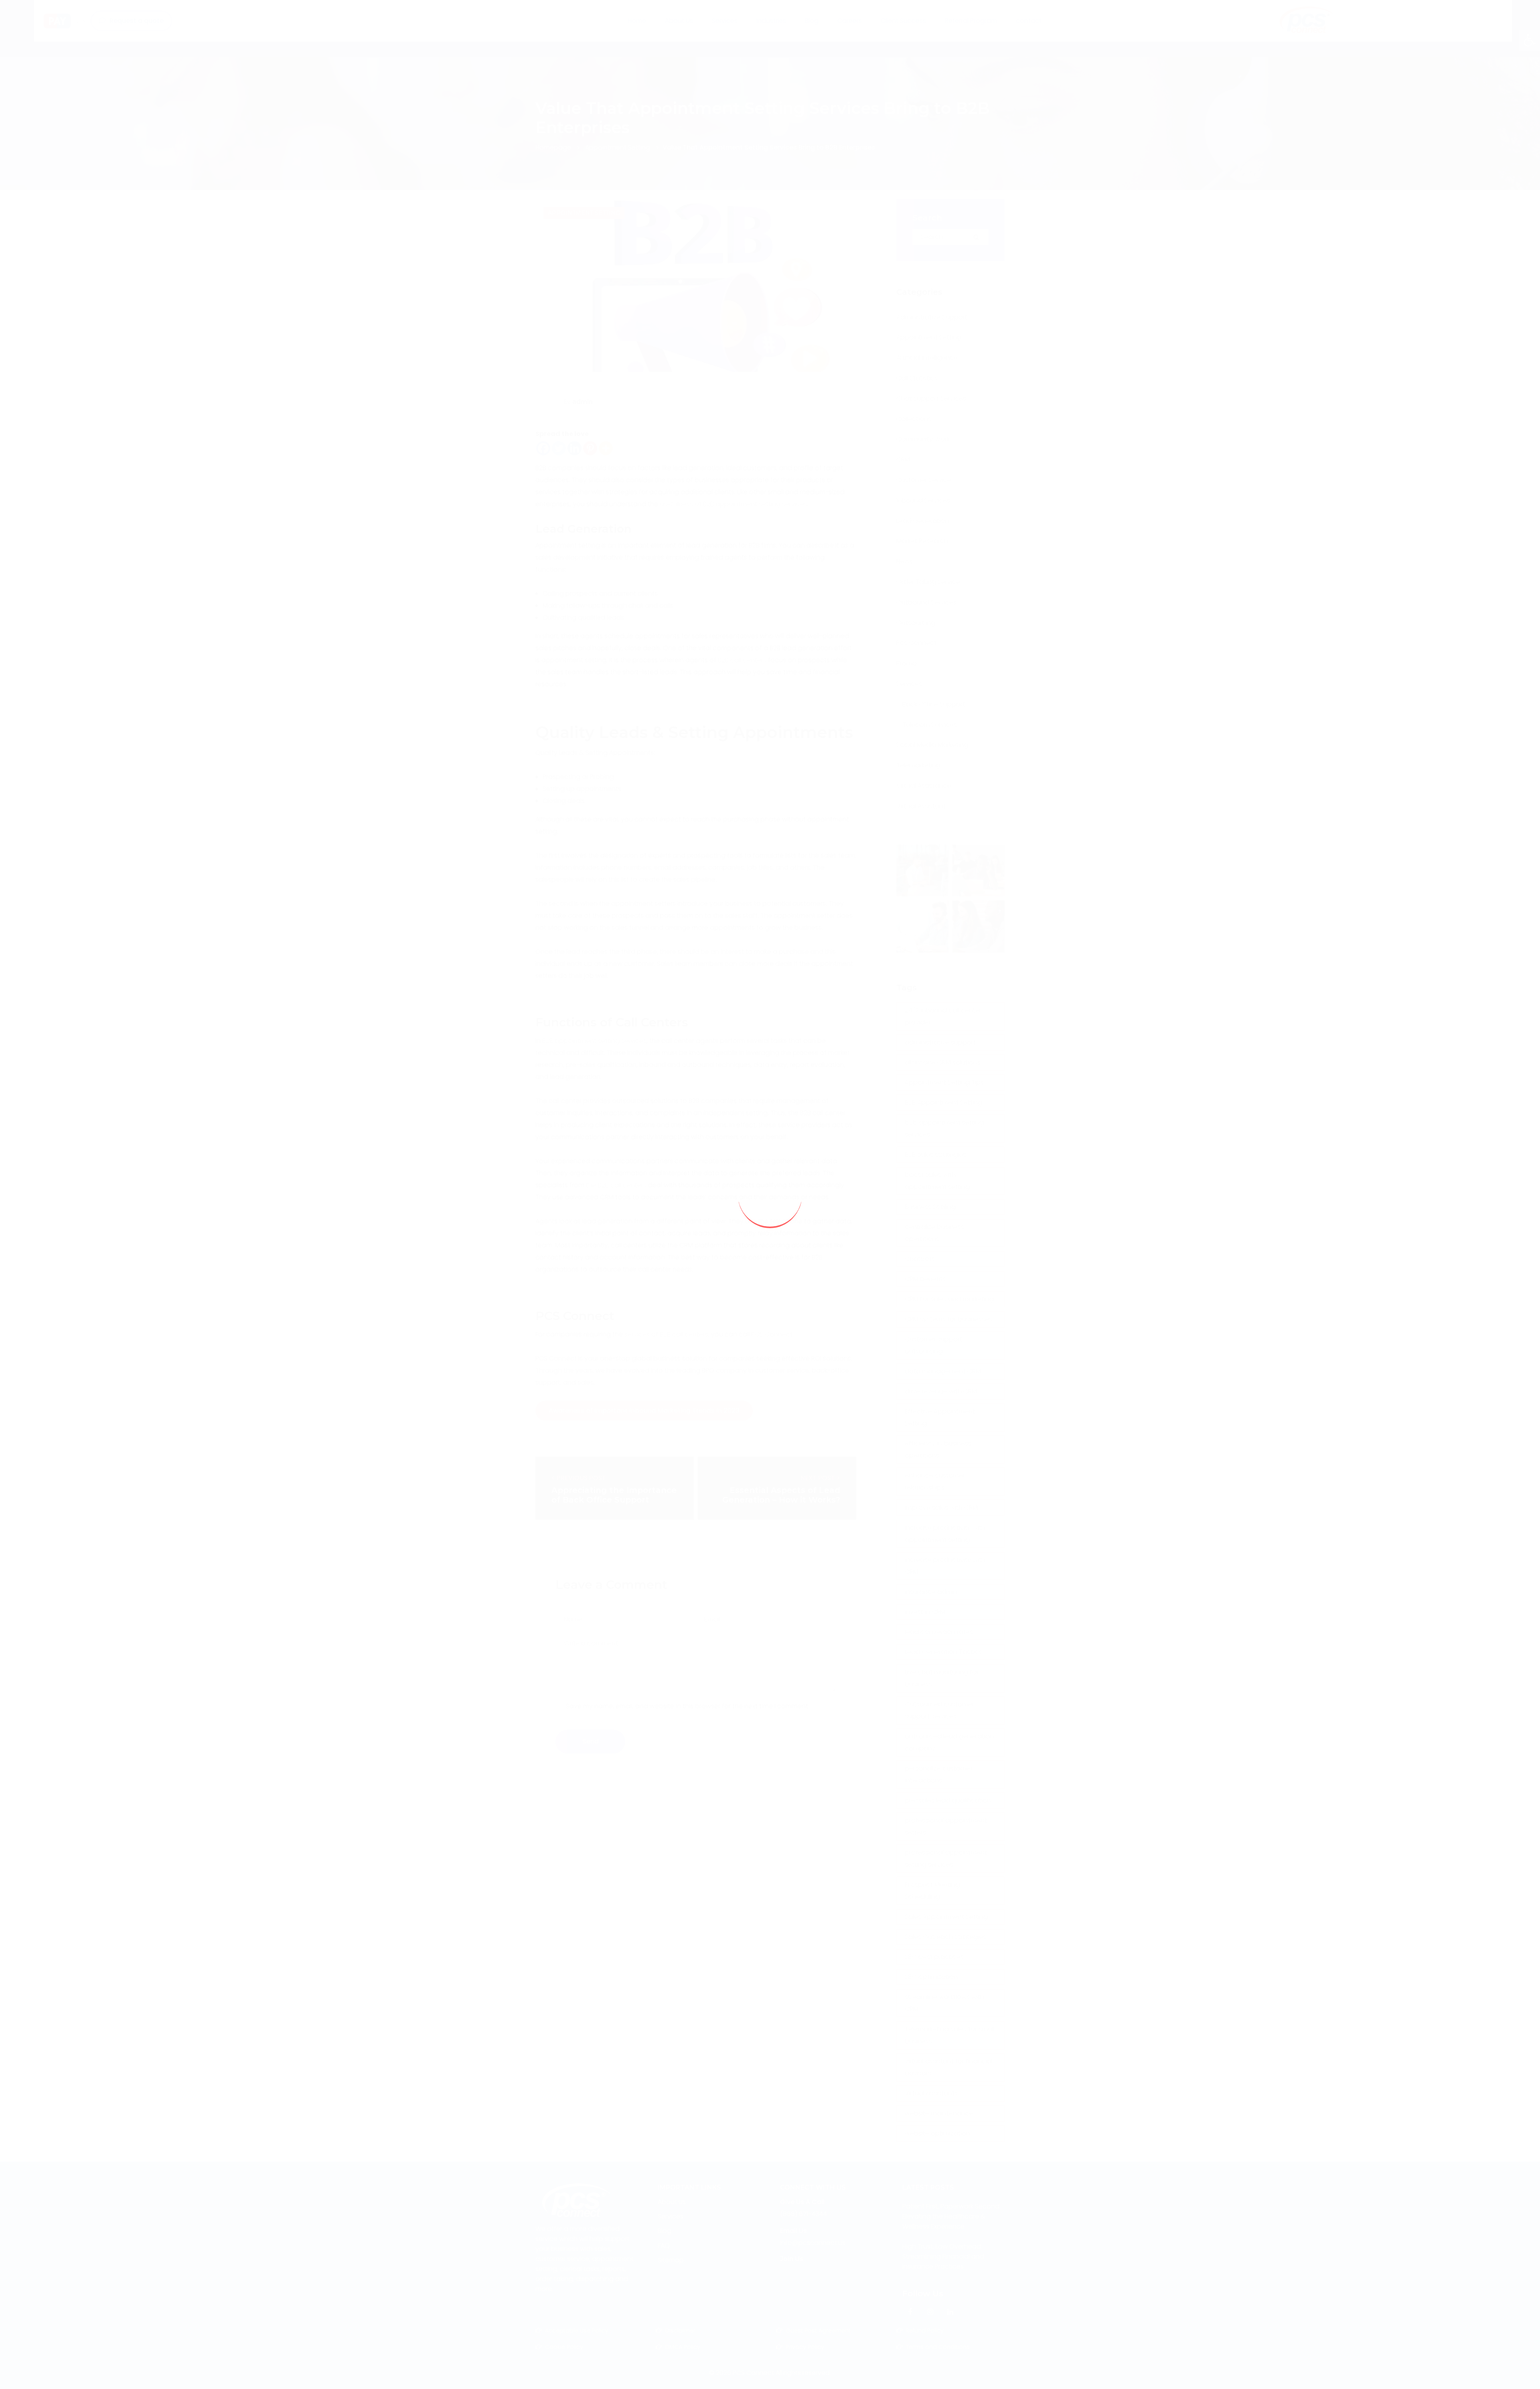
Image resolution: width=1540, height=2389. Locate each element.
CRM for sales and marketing (949, 1299)
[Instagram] (930, 2312)
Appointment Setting (618, 147)
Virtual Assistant (921, 806)
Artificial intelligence (927, 358)
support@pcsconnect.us (687, 7)
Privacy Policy (805, 2347)
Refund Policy (925, 2330)
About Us (672, 38)
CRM (903, 459)
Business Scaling (930, 1207)
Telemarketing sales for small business (950, 2035)
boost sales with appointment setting (937, 1181)
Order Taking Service (928, 582)
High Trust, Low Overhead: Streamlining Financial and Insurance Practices (943, 2256)
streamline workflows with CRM (944, 2003)
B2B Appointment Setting (943, 1102)
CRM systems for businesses (948, 1319)
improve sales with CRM (941, 1508)
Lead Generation (923, 521)
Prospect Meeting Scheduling (932, 1891)
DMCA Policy (683, 2347)
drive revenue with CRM (941, 1391)
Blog (818, 38)
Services (717, 38)
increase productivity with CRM (945, 1566)
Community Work (923, 439)
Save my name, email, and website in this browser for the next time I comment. (688, 1706)
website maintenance (939, 2113)
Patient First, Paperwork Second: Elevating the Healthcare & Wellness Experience (951, 2216)
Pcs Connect (916, 643)
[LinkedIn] (950, 2312)
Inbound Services (923, 500)
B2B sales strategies (935, 1155)
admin (583, 402)
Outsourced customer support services (939, 1710)
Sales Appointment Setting (946, 1917)
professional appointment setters (946, 1826)
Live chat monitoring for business (942, 1678)
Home (630, 38)
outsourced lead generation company (949, 1742)
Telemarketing (918, 765)
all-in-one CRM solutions (943, 1062)
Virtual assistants (931, 2093)
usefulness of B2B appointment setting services (734, 504)
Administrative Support (932, 317)
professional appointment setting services (946, 1859)
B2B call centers (742, 660)
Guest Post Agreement (818, 2330)
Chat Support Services (931, 399)
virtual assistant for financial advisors (949, 2067)
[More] (606, 448)
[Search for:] (950, 237)
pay (46, 38)
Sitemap (671, 2260)
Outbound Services (926, 602)
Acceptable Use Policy (577, 2330)
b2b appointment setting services (944, 1129)
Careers (856, 38)
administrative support (940, 1042)
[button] (1530, 40)
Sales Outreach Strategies (945, 1937)
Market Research (922, 541)
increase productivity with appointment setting (945, 1534)
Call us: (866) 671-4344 (579, 7)
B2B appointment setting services (594, 1041)
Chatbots (920, 1259)
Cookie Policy (564, 2347)
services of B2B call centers (666, 1334)
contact (1035, 38)
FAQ (664, 2246)
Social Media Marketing (932, 745)
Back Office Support (934, 704)
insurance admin (931, 1592)
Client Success (910, 38)
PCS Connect (772, 1334)
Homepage (553, 147)
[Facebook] (543, 448)
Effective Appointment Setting (940, 1417)
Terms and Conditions (938, 2347)
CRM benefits (925, 1279)
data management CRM (943, 1371)
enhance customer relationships (935, 1481)
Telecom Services (930, 725)
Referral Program (977, 38)
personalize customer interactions (939, 1774)
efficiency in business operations (938, 1449)
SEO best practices (934, 1957)
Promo (907, 663)
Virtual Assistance (924, 786)
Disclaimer (680, 2330)
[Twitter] (559, 448)
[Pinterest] (590, 448)
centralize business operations (934, 1233)
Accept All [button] (1512, 2375)
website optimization (937, 2133)
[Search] (977, 237)
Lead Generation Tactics (943, 1652)
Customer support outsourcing (933, 1345)
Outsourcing (916, 623)
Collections (914, 419)
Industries (771, 38)
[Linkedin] (574, 448)
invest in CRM (925, 1612)
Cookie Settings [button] (1467, 2375)
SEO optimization (931, 1977)
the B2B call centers (616, 1185)
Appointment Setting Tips (944, 1082)
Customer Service (924, 480)
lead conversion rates (939, 1632)
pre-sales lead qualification (948, 1800)
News (905, 561)
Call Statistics (917, 378)
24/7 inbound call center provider (943, 1016)
